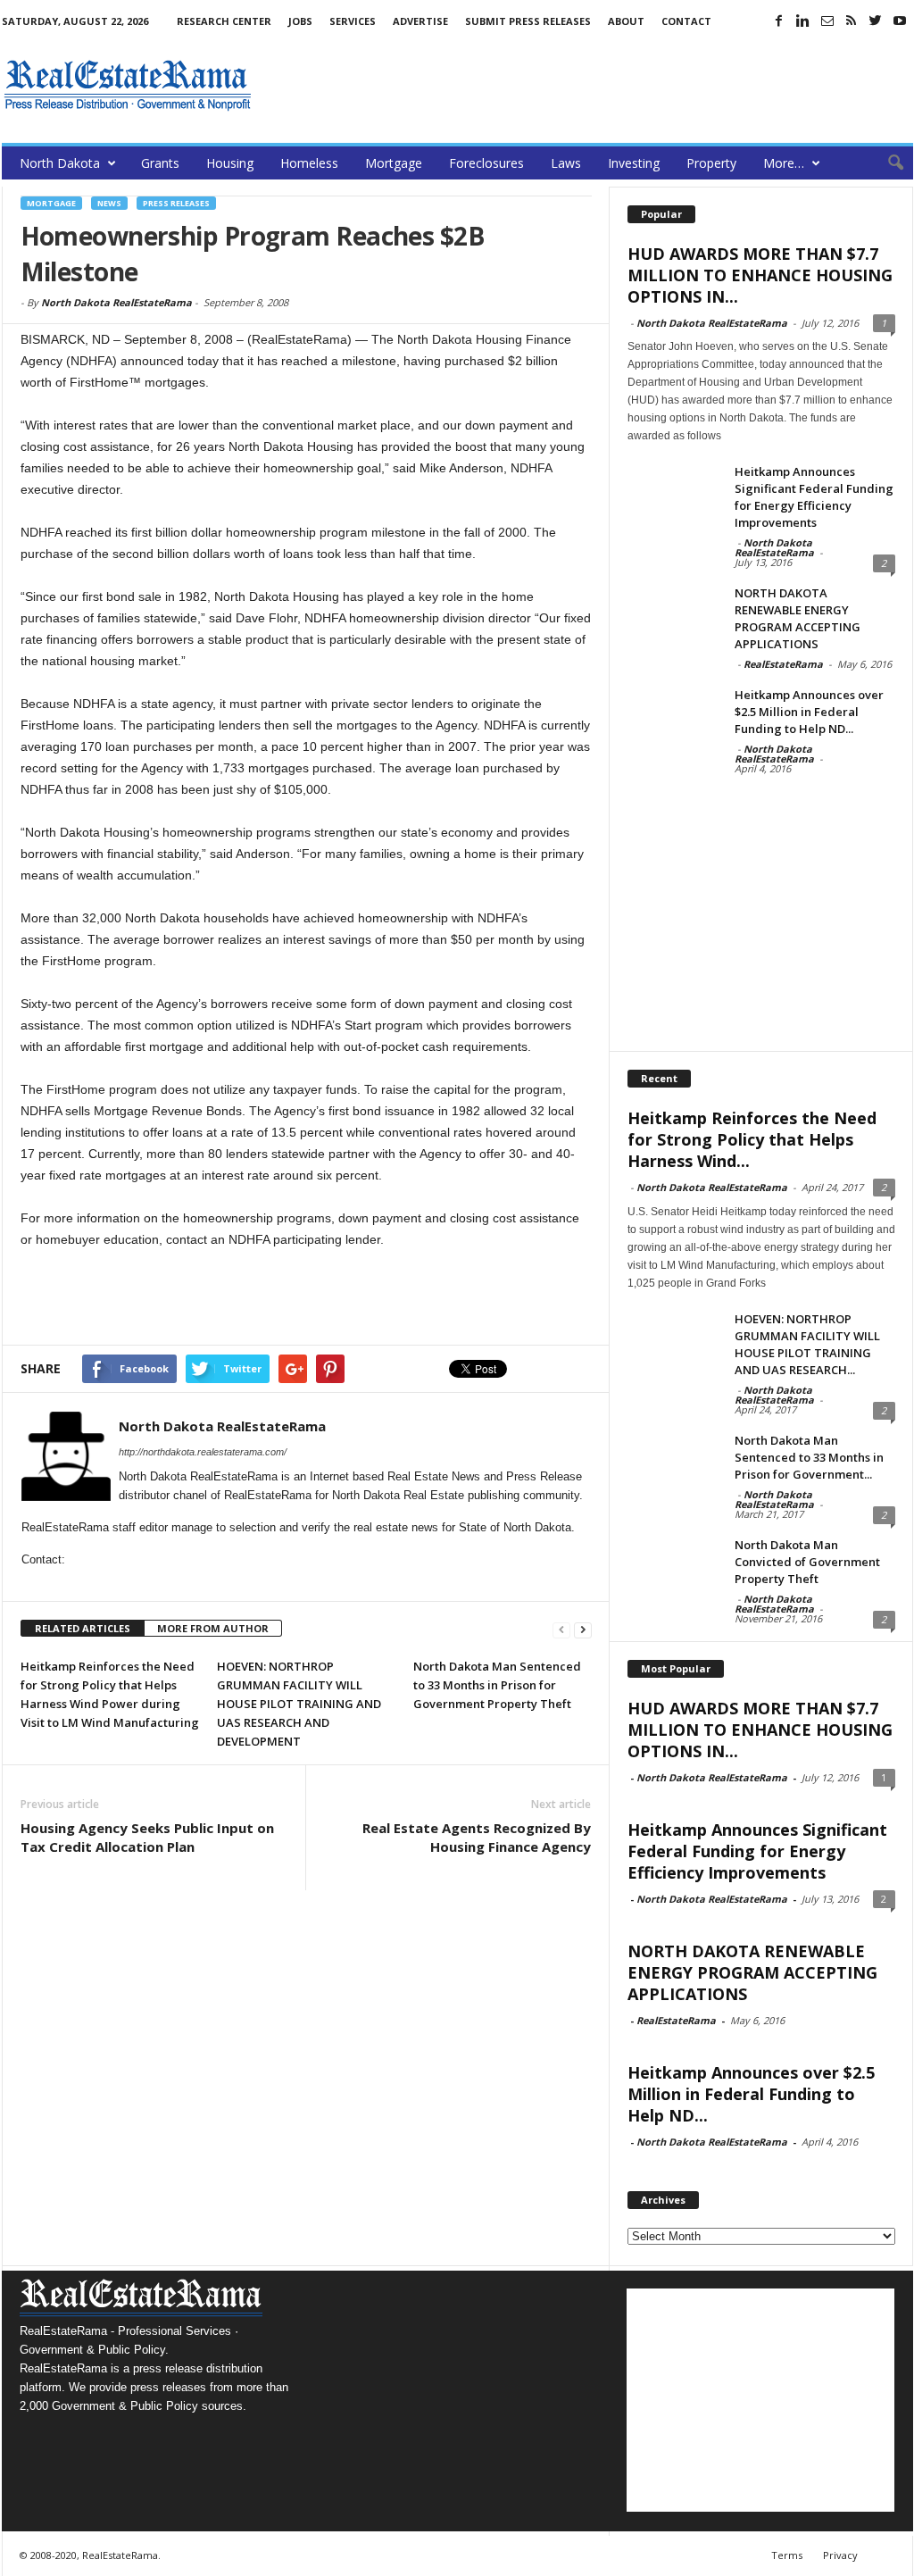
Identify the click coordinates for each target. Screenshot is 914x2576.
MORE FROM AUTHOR (213, 1628)
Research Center (224, 21)
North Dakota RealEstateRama (116, 302)
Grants (160, 163)
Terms (787, 2555)
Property (711, 163)
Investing (634, 163)
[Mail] (827, 21)
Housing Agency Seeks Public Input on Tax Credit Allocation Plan (147, 1837)
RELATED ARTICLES (83, 1628)
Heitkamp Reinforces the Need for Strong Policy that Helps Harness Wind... (752, 1139)
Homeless (309, 163)
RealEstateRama (783, 664)
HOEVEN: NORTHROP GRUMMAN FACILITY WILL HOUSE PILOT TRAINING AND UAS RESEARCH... (807, 1344)
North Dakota (60, 163)
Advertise (420, 21)
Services (353, 21)
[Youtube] (900, 21)
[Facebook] (779, 21)
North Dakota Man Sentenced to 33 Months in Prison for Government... (809, 1457)
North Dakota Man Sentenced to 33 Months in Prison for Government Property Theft (497, 1685)
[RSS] (852, 21)
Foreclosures (486, 163)
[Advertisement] (588, 85)
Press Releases (176, 203)
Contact (686, 21)
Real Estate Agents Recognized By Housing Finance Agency (477, 1837)
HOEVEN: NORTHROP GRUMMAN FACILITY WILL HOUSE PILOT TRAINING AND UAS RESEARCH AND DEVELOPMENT (299, 1704)
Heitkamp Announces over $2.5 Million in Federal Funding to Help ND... (809, 712)
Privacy (840, 2555)
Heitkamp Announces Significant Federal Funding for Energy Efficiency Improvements (814, 497)
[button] (886, 163)
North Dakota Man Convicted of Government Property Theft (807, 1562)
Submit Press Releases (528, 21)
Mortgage (394, 163)
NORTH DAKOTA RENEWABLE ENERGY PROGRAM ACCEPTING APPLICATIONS (798, 618)
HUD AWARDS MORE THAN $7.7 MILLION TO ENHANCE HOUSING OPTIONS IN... (760, 275)
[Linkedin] (803, 21)
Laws (566, 163)
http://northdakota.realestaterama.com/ (203, 1452)
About (626, 21)
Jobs (300, 21)
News (109, 203)
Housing (230, 163)
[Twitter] (876, 21)
